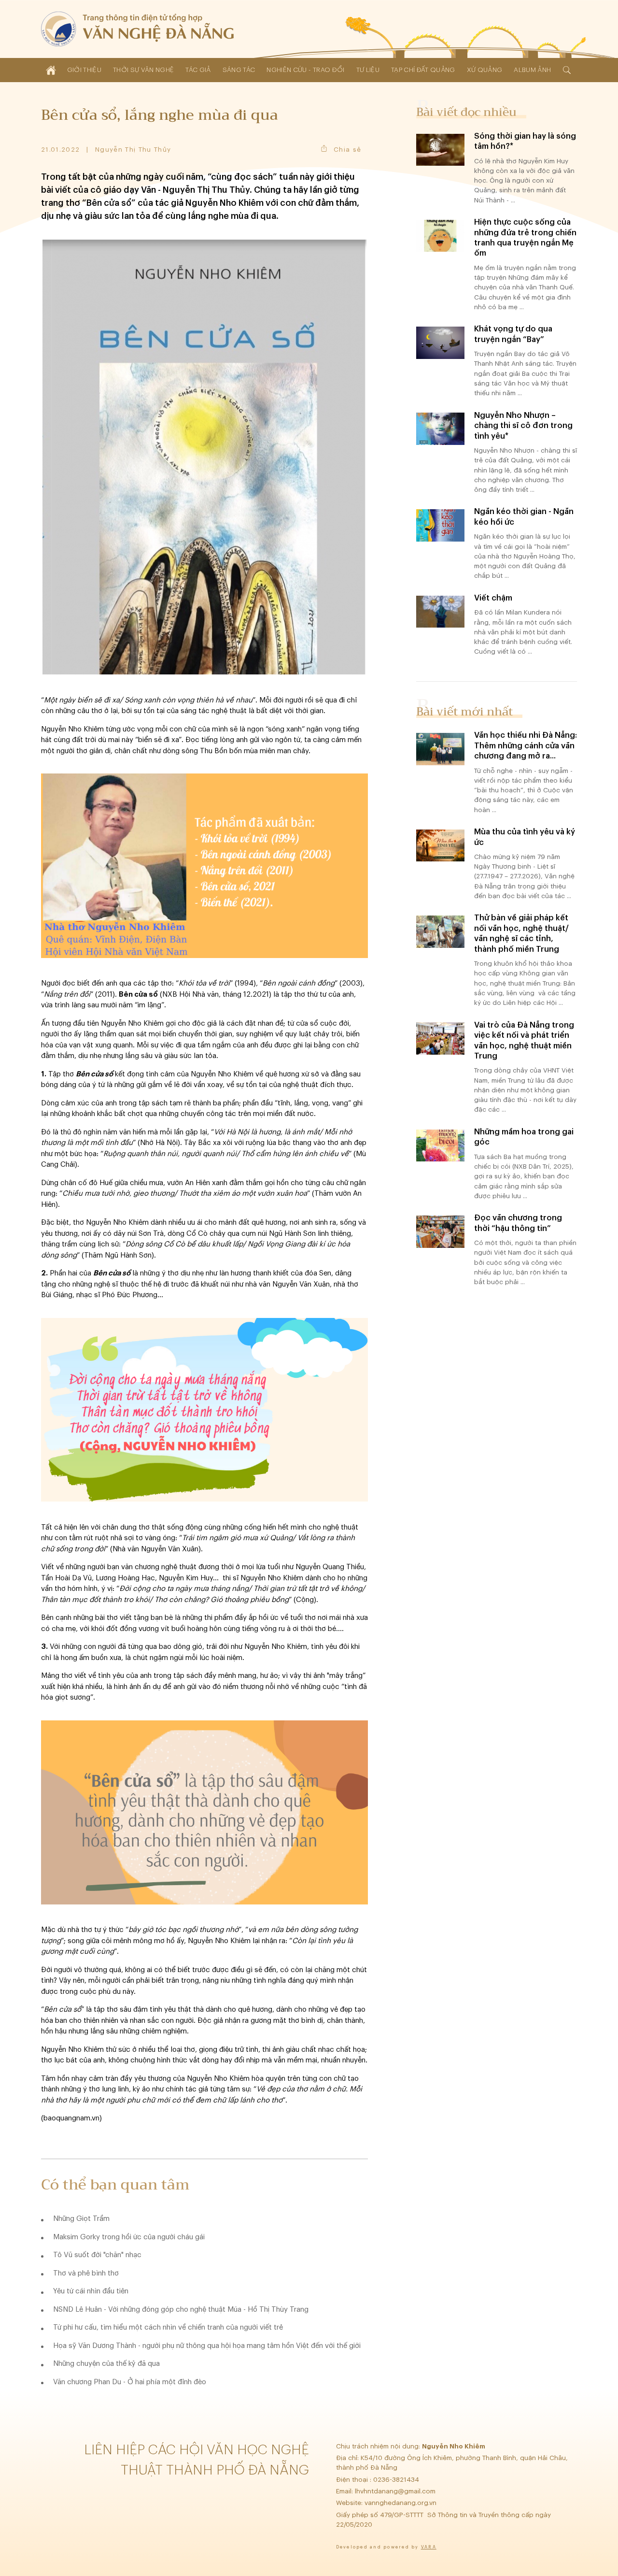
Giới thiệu (84, 70)
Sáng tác (239, 70)
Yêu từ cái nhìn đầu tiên (91, 2291)
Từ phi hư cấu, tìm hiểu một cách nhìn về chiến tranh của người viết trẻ (168, 2327)
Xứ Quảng (485, 70)
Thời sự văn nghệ (143, 70)
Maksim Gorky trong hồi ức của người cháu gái (129, 2237)
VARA (429, 2547)
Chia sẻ (347, 150)
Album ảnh (532, 70)
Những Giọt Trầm (81, 2219)
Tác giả (198, 70)
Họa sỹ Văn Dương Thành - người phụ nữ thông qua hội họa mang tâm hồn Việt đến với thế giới (207, 2346)
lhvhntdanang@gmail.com (396, 2491)
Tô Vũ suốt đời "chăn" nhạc (97, 2255)
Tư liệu (368, 70)
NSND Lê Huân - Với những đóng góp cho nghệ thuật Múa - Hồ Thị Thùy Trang (181, 2310)
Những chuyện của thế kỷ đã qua (106, 2364)
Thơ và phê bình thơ (86, 2273)
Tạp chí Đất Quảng (423, 70)
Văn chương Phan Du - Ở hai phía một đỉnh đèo (130, 2382)
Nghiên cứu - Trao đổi (305, 70)
